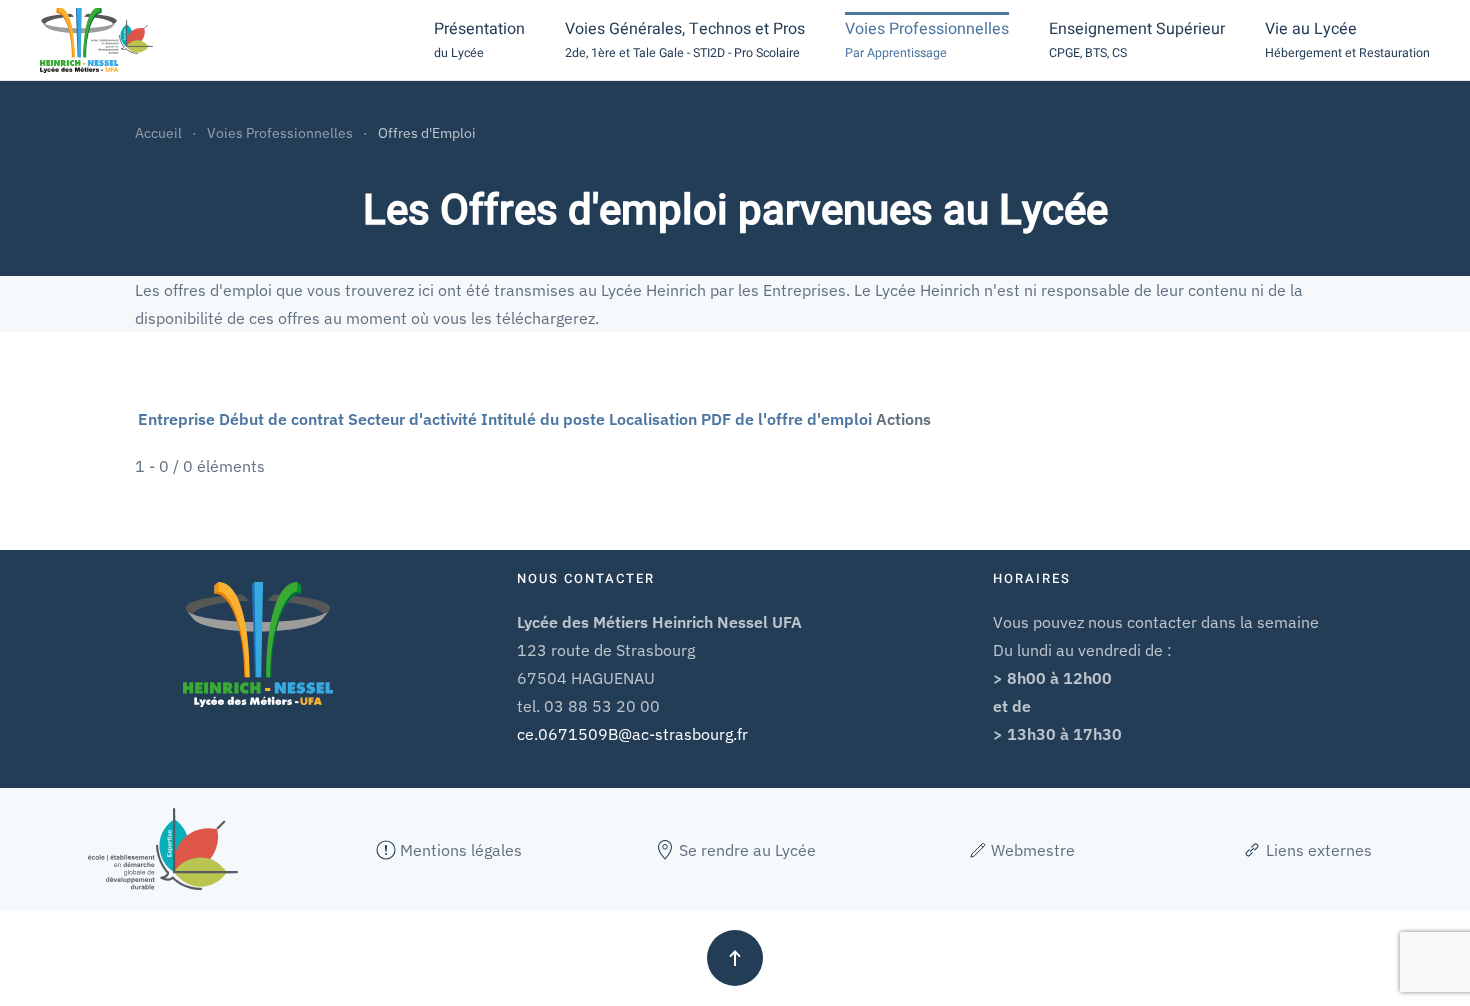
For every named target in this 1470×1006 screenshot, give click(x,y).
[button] (479, 40)
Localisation (653, 419)
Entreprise (176, 419)
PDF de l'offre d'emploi (786, 419)
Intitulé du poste (543, 419)
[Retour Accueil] (96, 40)
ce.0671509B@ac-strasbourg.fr (632, 734)
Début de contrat (281, 419)
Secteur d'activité (412, 419)
